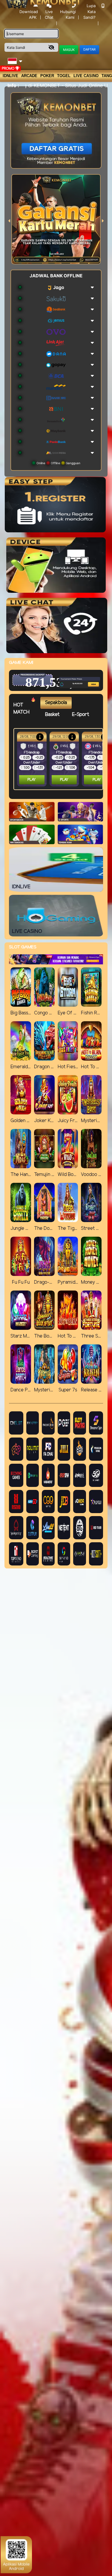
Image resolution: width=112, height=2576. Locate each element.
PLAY (32, 780)
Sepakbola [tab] (56, 703)
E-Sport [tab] (80, 715)
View (84, 674)
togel (64, 76)
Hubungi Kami (68, 14)
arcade (29, 76)
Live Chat (49, 15)
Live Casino (86, 76)
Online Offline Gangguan (58, 463)
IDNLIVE (10, 76)
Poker (47, 76)
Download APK (29, 14)
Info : (13, 85)
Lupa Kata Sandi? (89, 11)
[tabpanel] (60, 759)
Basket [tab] (52, 715)
